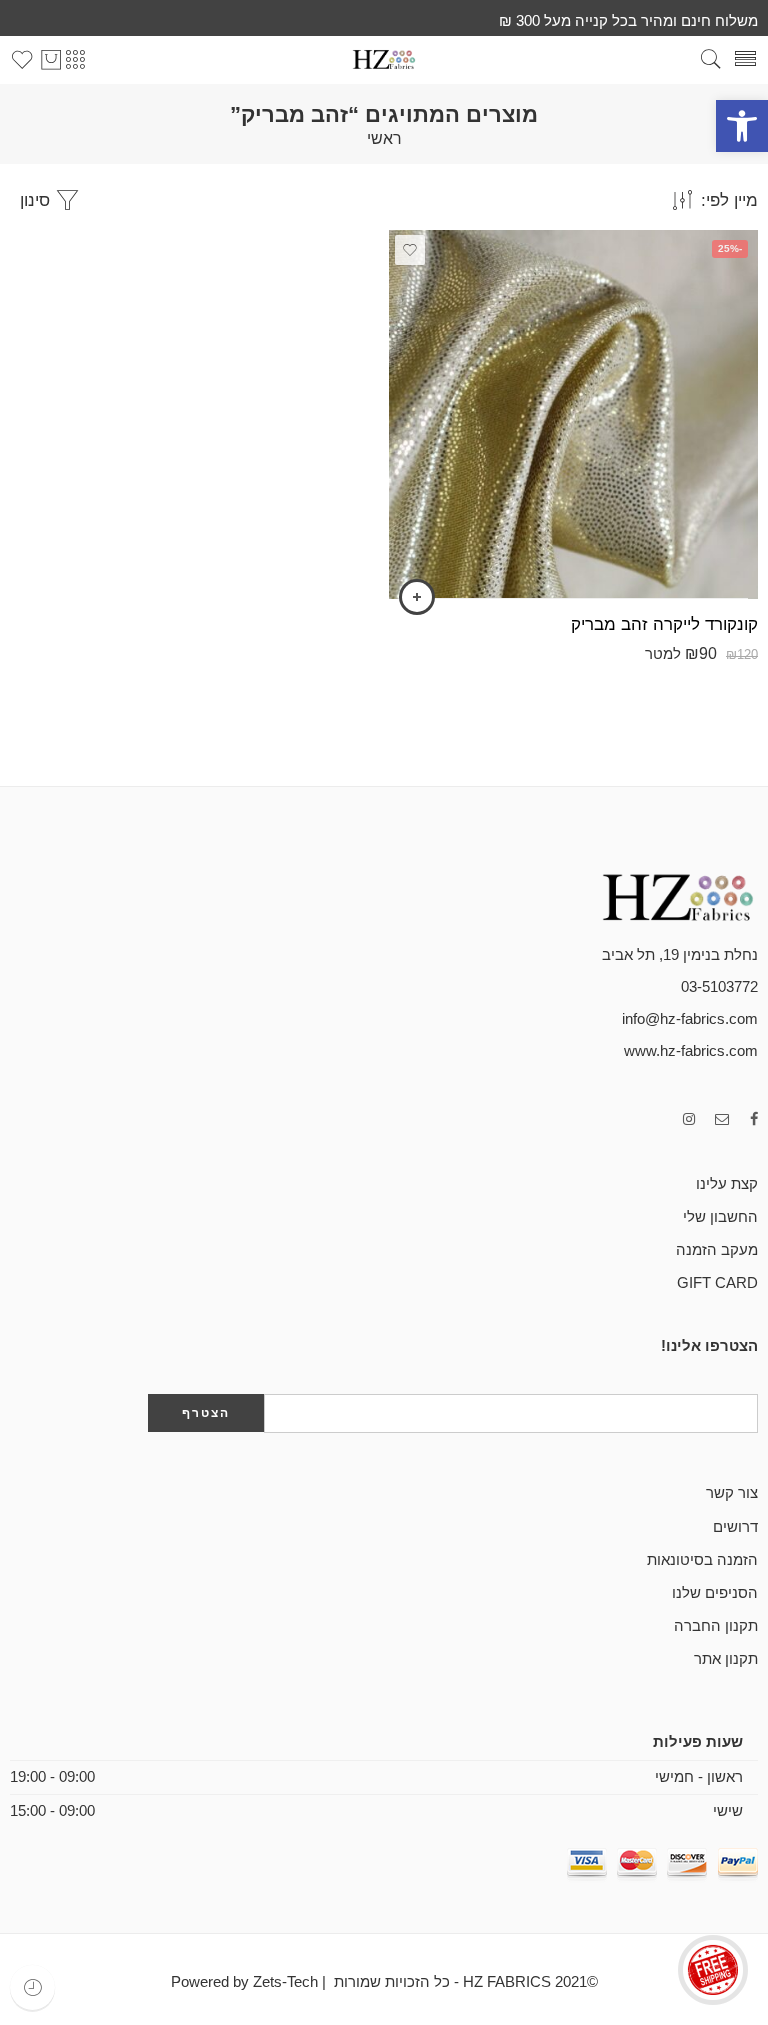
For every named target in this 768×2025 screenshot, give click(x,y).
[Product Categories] (75, 60)
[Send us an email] (722, 1119)
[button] (742, 126)
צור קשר (732, 1493)
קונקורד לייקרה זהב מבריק (664, 624)
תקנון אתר (726, 1659)
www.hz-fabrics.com (691, 1051)
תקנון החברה (716, 1626)
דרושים (735, 1527)
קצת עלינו (727, 1184)
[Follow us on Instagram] (689, 1119)
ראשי (384, 139)
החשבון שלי (720, 1217)
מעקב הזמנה (717, 1250)
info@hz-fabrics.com (690, 1019)
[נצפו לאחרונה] (32, 1987)
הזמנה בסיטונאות (702, 1560)
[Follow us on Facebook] (754, 1119)
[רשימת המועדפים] (410, 250)
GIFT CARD (717, 1283)
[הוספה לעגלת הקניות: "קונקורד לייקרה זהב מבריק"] (417, 597)
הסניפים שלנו (715, 1593)
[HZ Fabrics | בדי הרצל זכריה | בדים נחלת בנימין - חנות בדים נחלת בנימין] (384, 59)
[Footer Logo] (658, 896)
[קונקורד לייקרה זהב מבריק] (573, 414)
